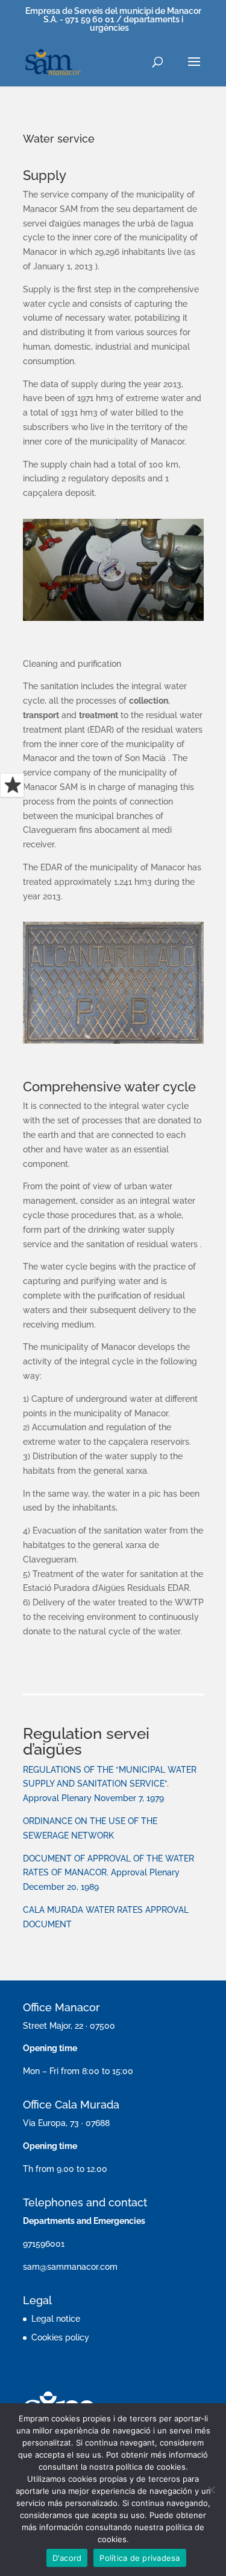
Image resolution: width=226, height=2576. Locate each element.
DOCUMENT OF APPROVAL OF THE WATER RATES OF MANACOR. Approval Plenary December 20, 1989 (108, 1873)
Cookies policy (60, 2337)
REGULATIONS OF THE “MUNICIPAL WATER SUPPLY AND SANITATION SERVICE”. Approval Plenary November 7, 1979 (110, 1784)
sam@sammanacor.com (70, 2267)
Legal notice (56, 2319)
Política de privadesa (140, 2558)
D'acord (67, 2558)
